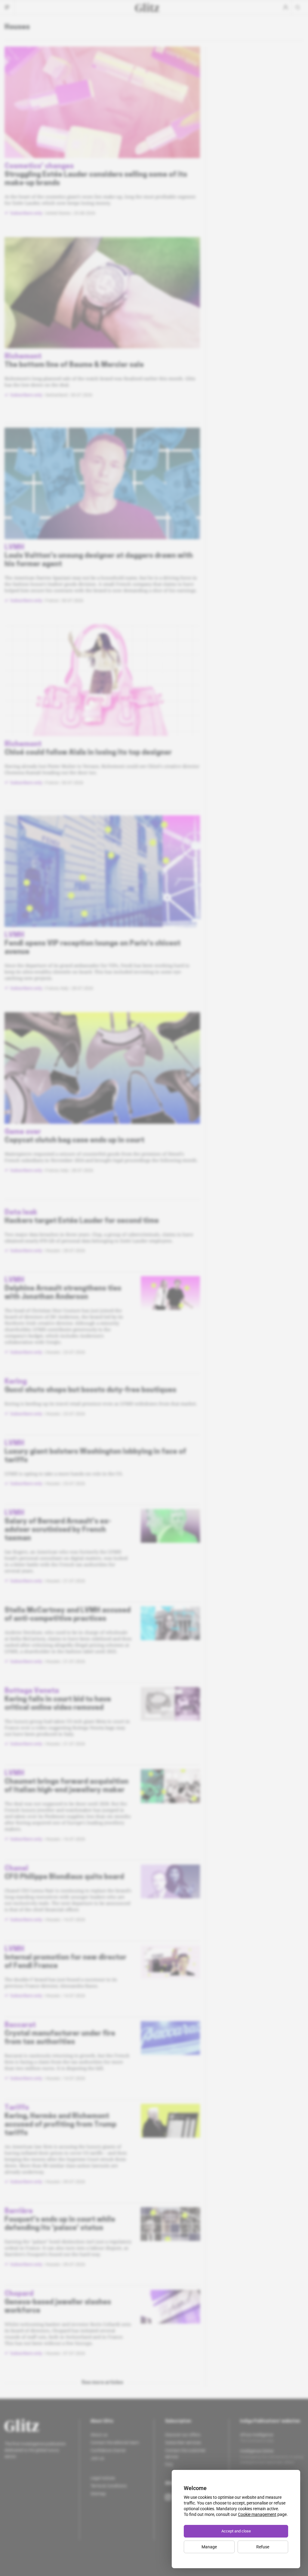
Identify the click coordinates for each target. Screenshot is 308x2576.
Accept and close (236, 2531)
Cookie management (257, 2514)
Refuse (263, 2547)
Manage (209, 2547)
